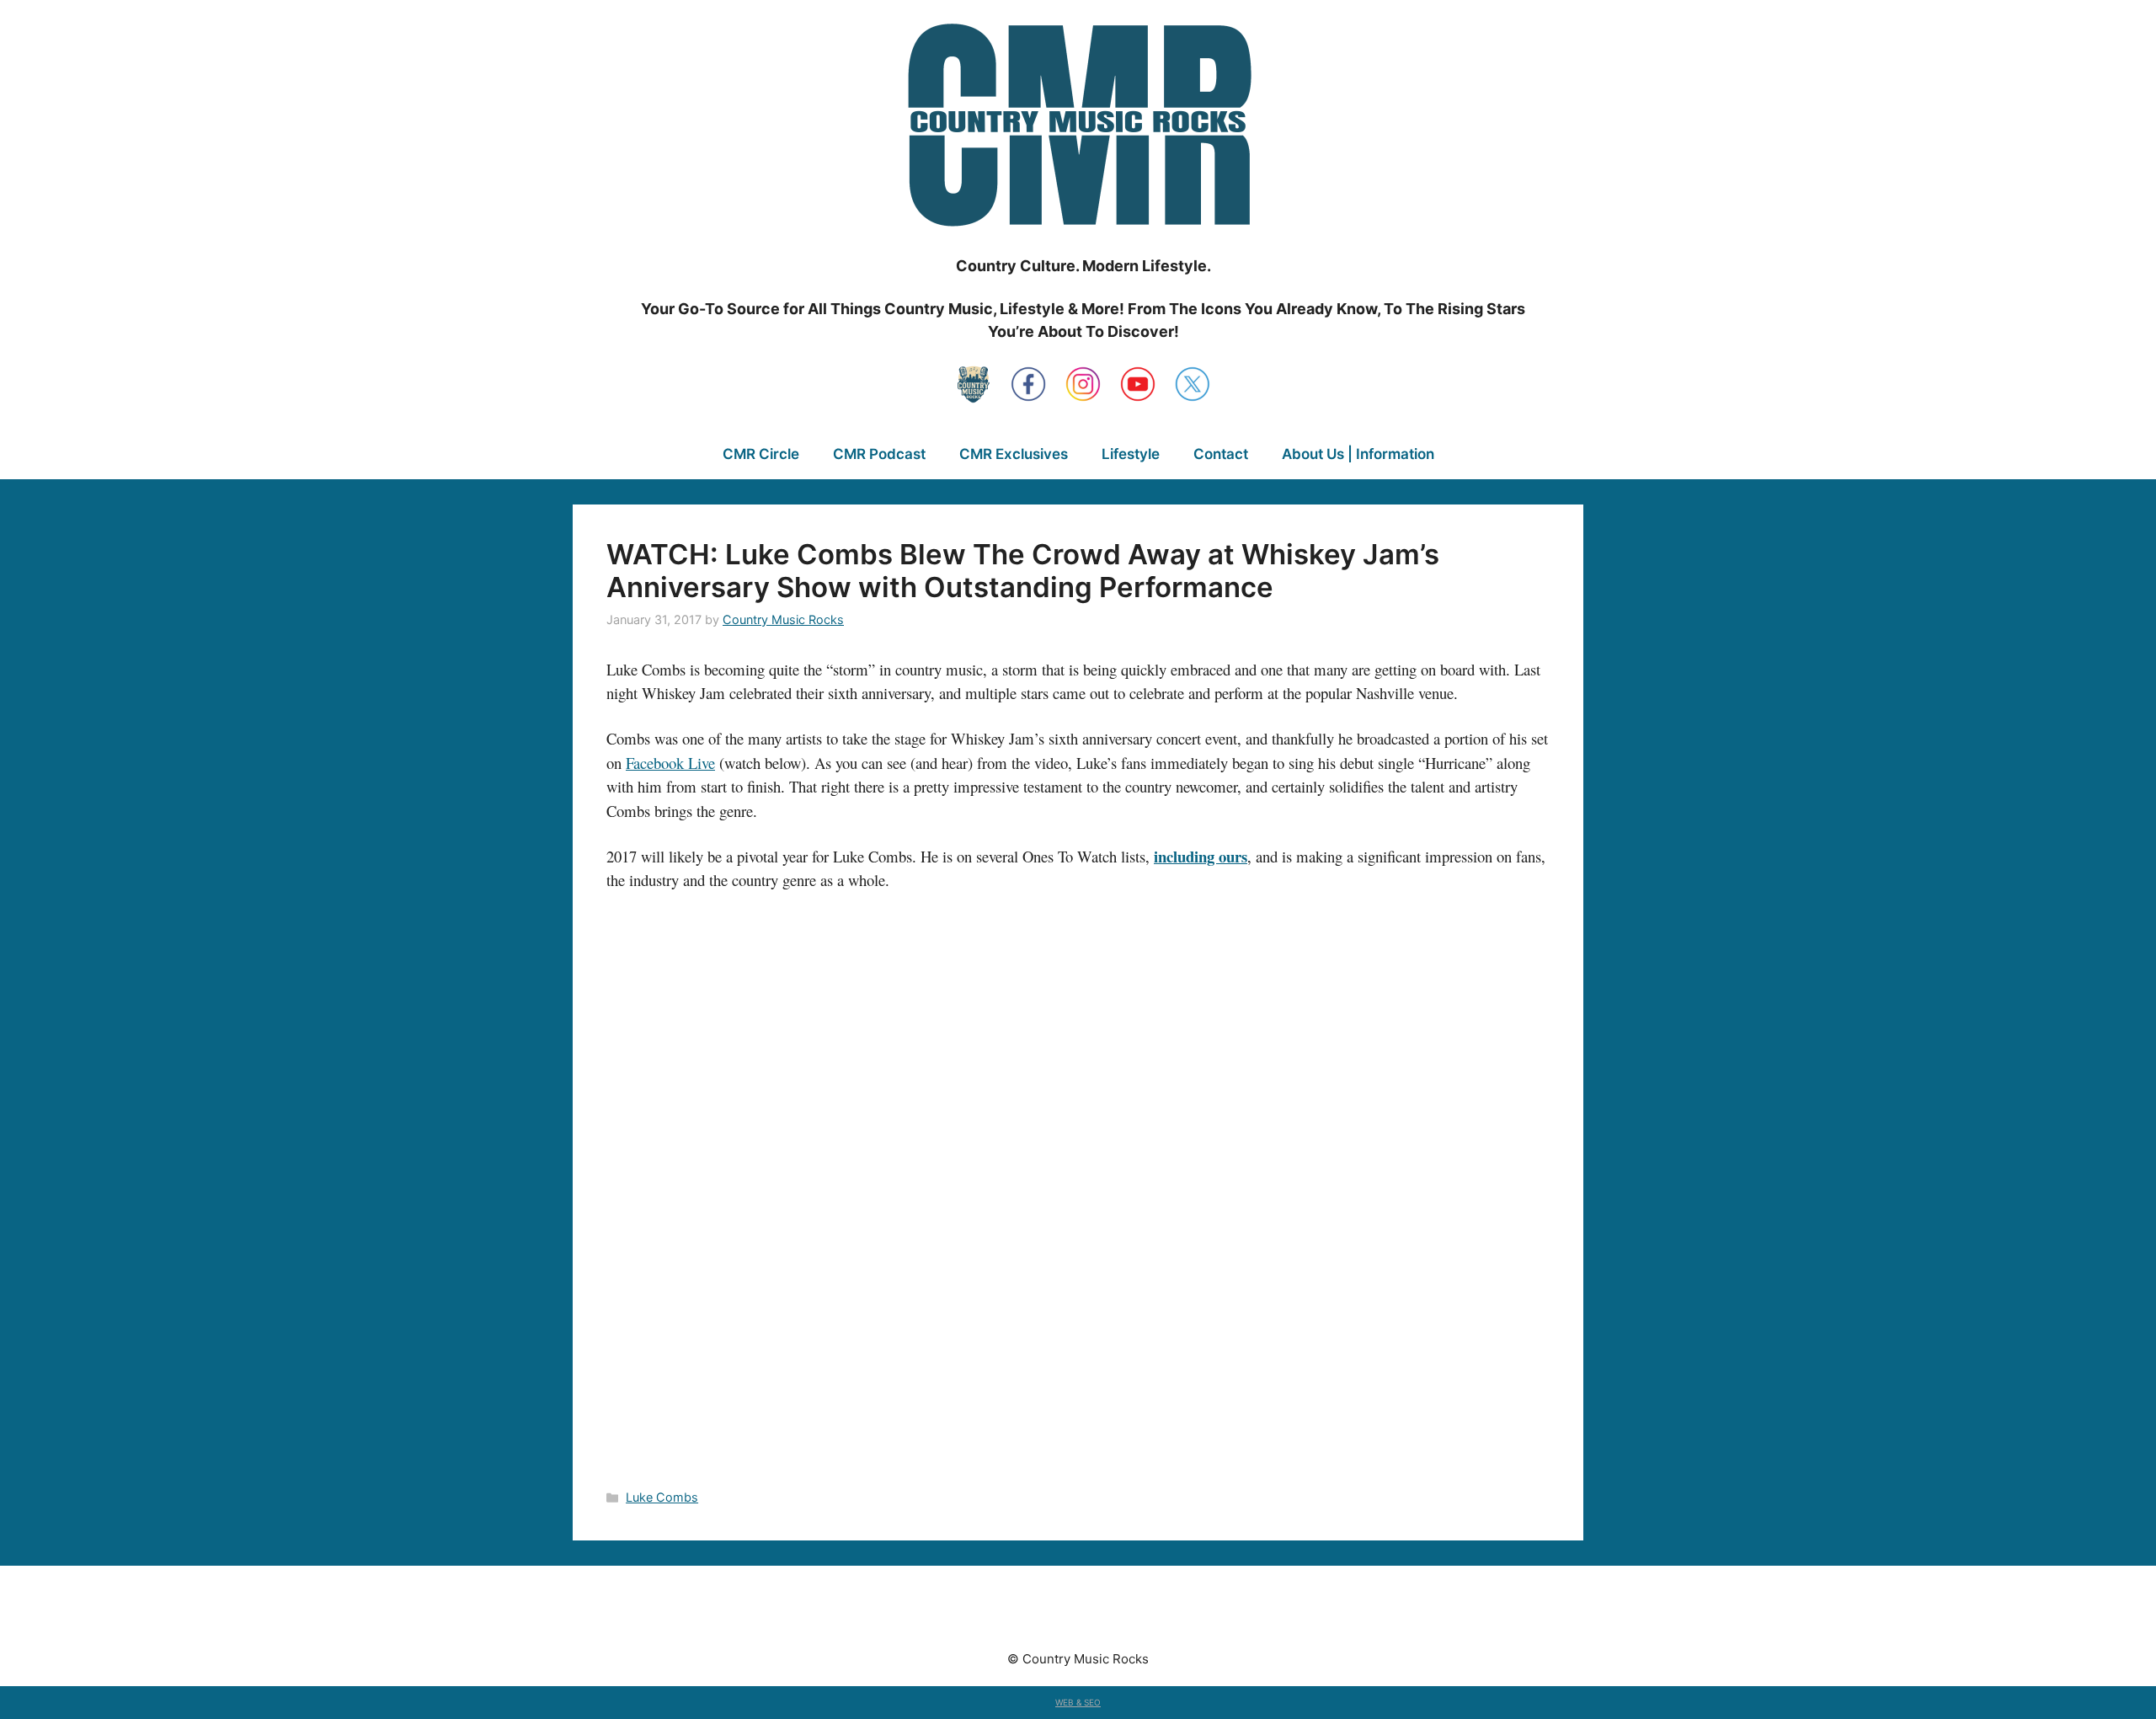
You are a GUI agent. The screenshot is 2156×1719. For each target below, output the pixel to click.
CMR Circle (761, 454)
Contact (1221, 454)
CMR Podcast (879, 454)
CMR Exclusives (1014, 454)
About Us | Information (1358, 454)
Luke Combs (662, 1497)
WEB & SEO (1078, 1702)
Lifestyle (1131, 454)
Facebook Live (670, 763)
